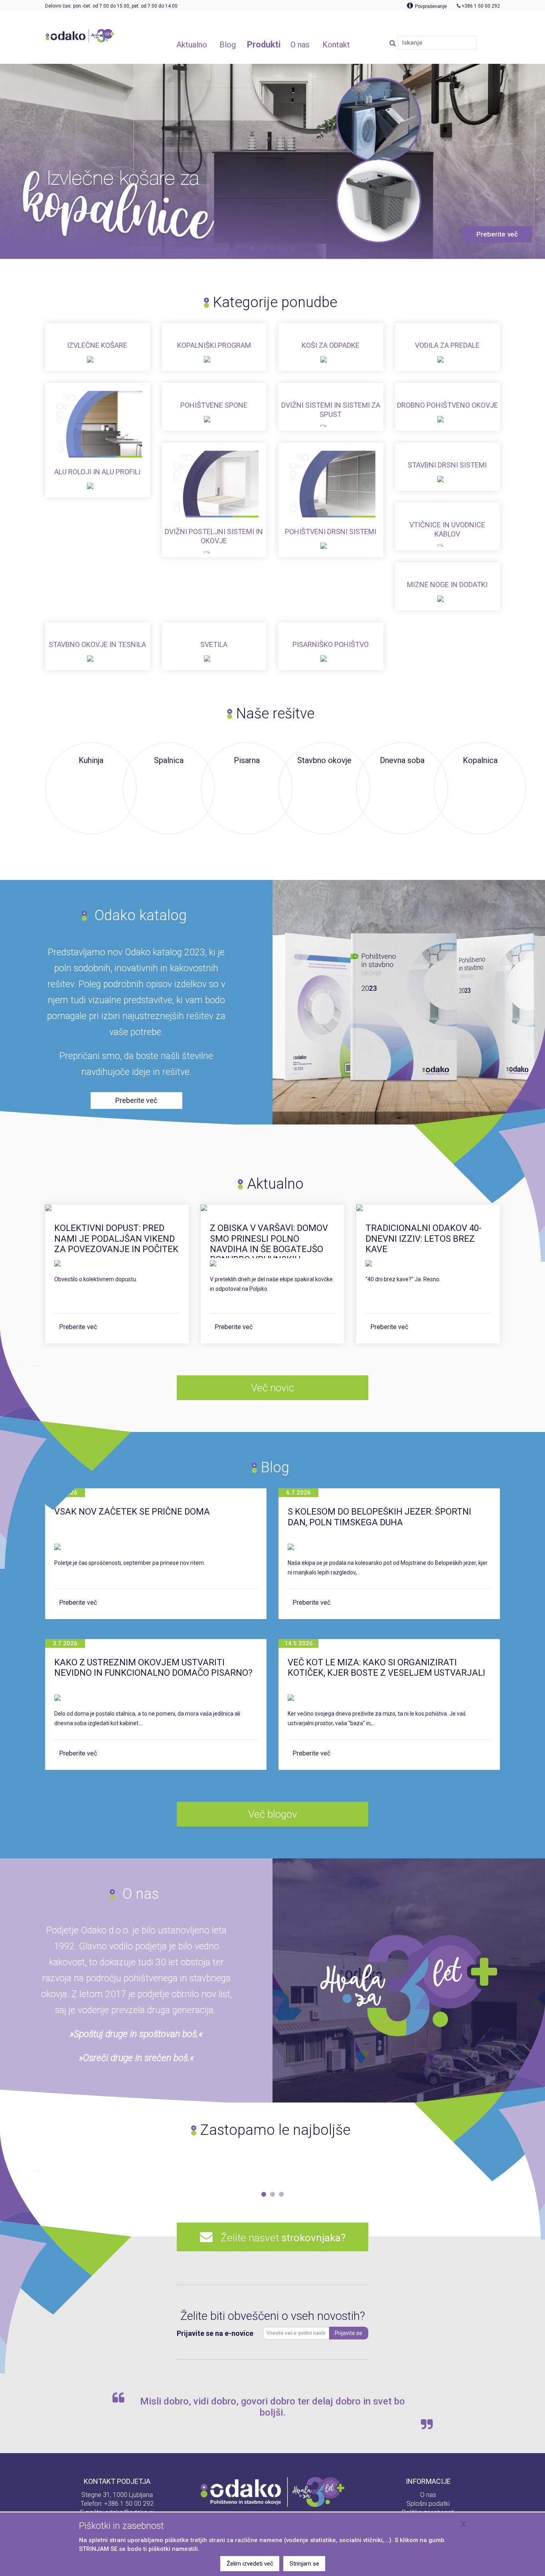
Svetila (214, 644)
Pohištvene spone (214, 405)
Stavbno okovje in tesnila (97, 644)
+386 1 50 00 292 (129, 2504)
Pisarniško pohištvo (331, 644)
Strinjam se (304, 2564)
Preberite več (78, 1327)
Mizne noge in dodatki (447, 585)
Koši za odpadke (331, 345)
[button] (264, 2194)
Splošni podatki (428, 2504)
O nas (428, 2495)
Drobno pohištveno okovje (447, 405)
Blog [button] (228, 45)
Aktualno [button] (192, 45)
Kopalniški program (214, 345)
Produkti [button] (264, 44)
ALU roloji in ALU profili (97, 472)
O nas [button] (300, 45)
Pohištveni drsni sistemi (331, 532)
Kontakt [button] (336, 45)
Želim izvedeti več (250, 2564)
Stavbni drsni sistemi (447, 465)
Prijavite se (349, 2333)
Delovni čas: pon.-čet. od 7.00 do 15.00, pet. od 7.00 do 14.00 (111, 6)
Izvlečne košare (97, 345)
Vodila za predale (447, 345)
